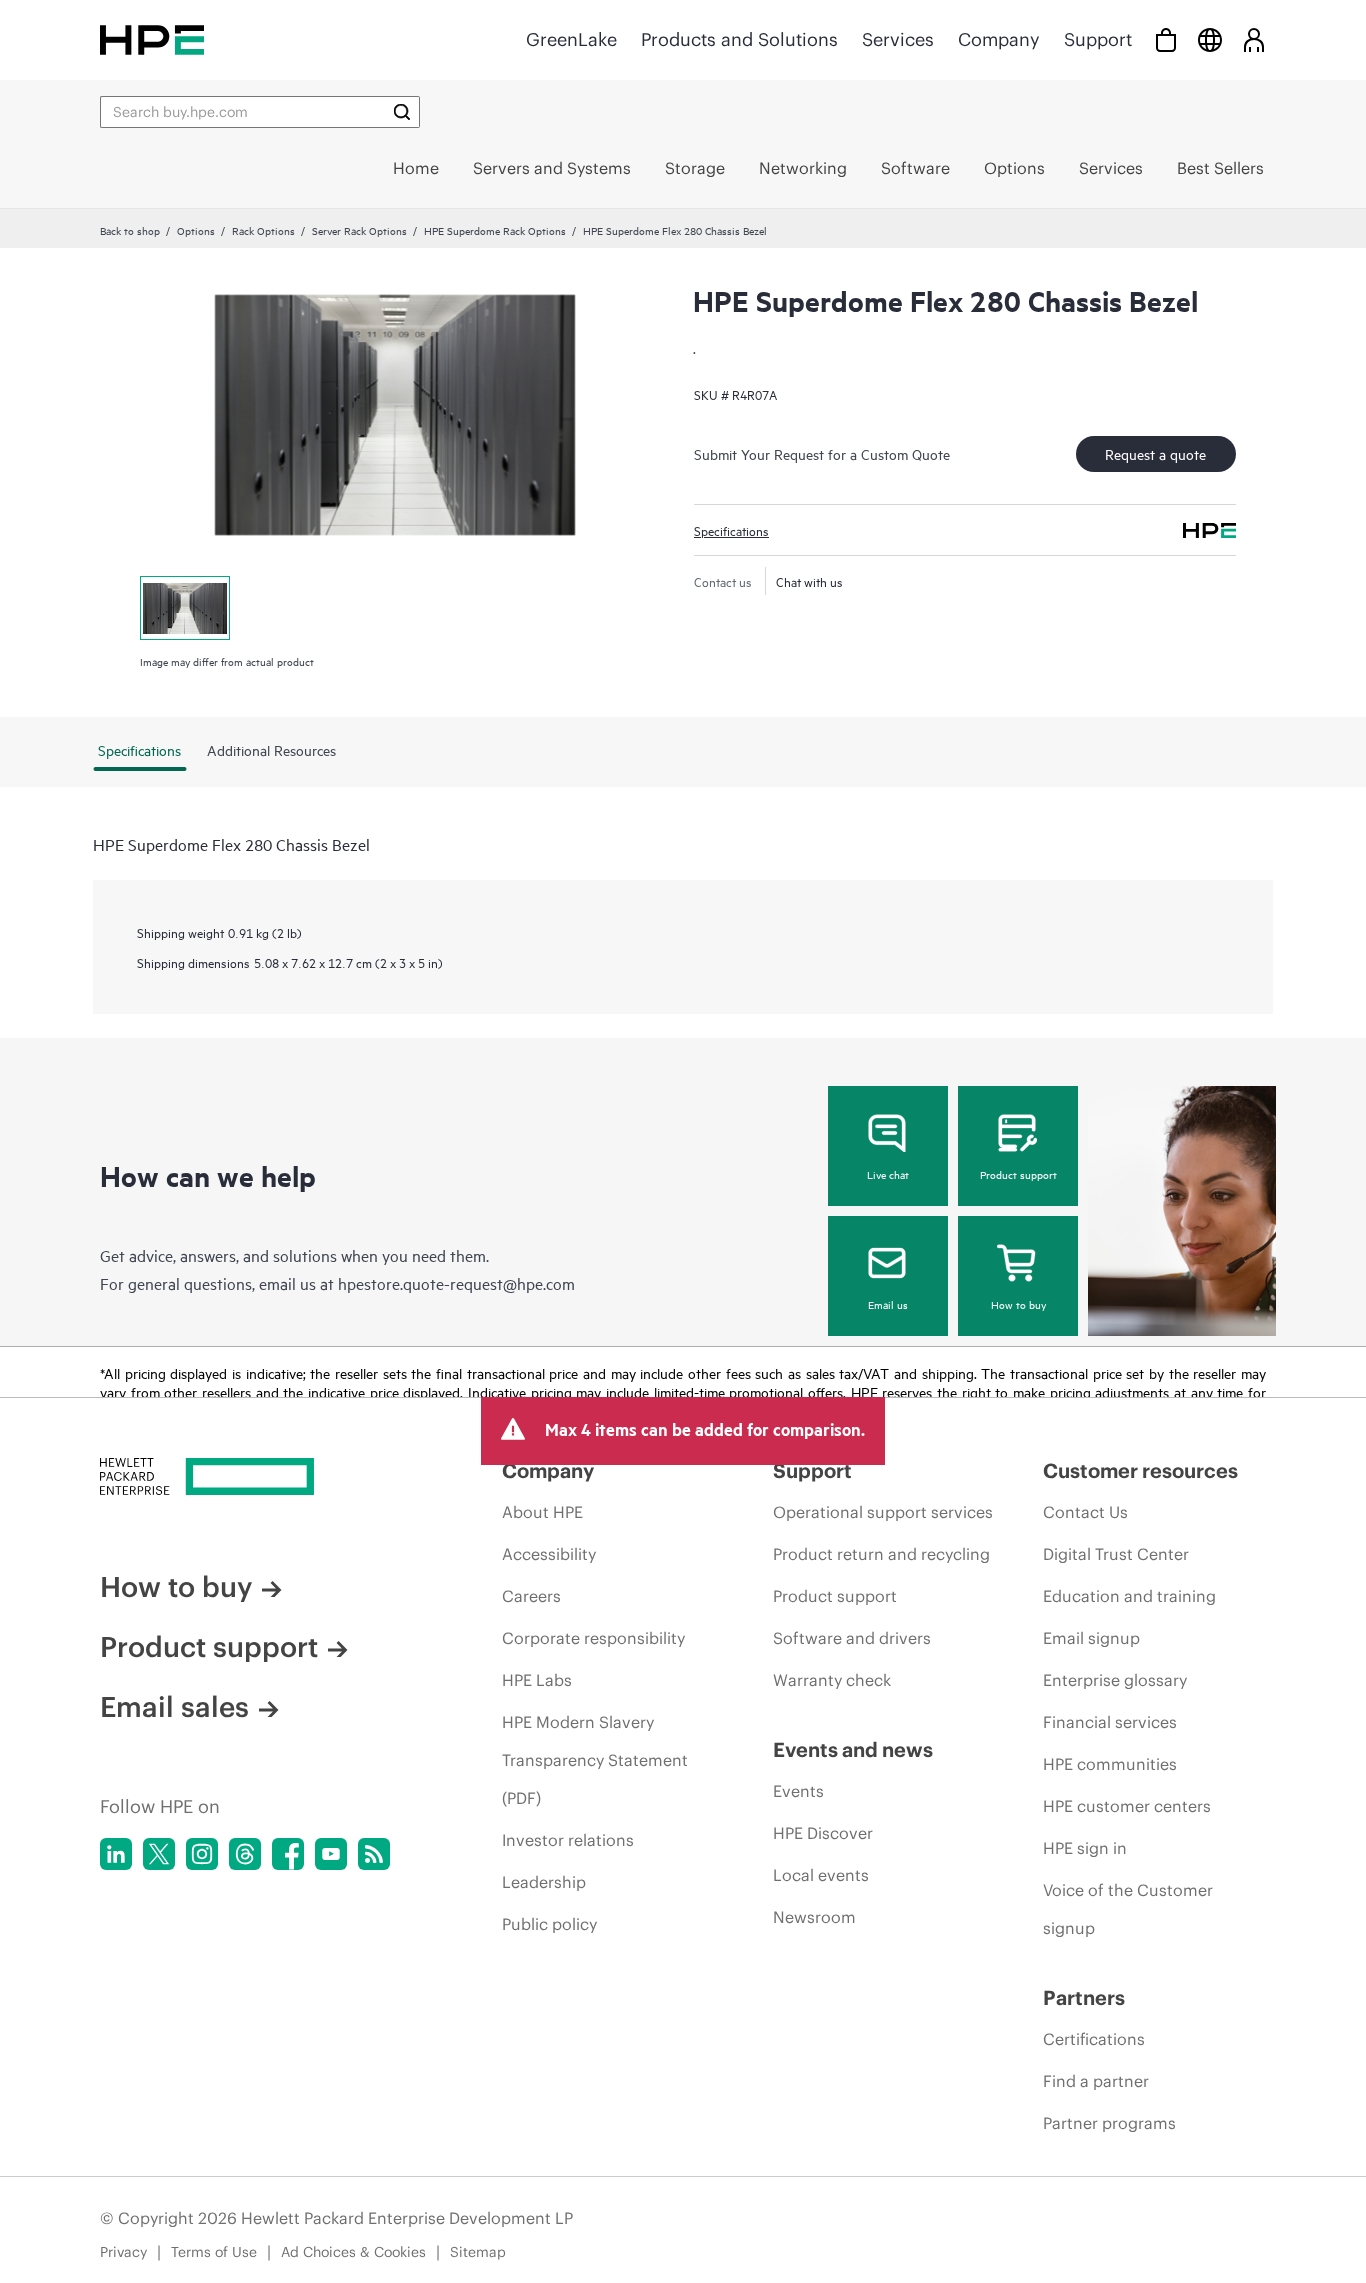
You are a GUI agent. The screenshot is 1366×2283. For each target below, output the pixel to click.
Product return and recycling (881, 1554)
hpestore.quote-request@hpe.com (456, 1283)
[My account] (1254, 39)
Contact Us (1085, 1512)
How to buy (1018, 1304)
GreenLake (571, 39)
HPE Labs (537, 1680)
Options (196, 230)
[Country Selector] (1210, 39)
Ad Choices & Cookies (353, 2252)
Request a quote (1155, 453)
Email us (888, 1304)
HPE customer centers (1127, 1806)
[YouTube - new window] (331, 1854)
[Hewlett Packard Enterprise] (152, 39)
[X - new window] (159, 1854)
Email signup (1091, 1638)
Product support (1018, 1174)
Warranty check (832, 1680)
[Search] (402, 112)
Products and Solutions (739, 39)
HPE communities (1110, 1764)
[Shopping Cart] (1166, 39)
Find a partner (1096, 2081)
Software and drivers (852, 1638)
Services (898, 39)
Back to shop (130, 230)
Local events (821, 1875)
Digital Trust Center (1116, 1554)
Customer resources (1140, 1470)
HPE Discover (823, 1833)
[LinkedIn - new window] (116, 1854)
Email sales (174, 1707)
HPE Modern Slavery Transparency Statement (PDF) (595, 1760)
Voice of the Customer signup (1128, 1909)
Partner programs (1109, 2123)
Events (798, 1791)
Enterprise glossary (1115, 1680)
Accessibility (549, 1554)
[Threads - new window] (245, 1854)
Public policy (549, 1924)
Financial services (1110, 1722)
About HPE (542, 1512)
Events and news (853, 1749)
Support (1098, 39)
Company (999, 39)
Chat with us (809, 581)
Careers (531, 1596)
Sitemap (478, 2252)
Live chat (888, 1174)
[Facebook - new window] (288, 1854)
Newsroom (814, 1917)
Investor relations (568, 1840)
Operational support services (883, 1512)
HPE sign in (1085, 1848)
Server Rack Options (359, 230)
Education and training (1129, 1596)
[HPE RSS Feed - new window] (374, 1854)
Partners (1084, 1997)
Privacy (123, 2252)
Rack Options (263, 230)
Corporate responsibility (593, 1638)
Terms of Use (214, 2252)
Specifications (731, 530)
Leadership (544, 1882)
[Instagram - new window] (202, 1854)
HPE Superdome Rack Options (495, 230)
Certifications (1094, 2039)
